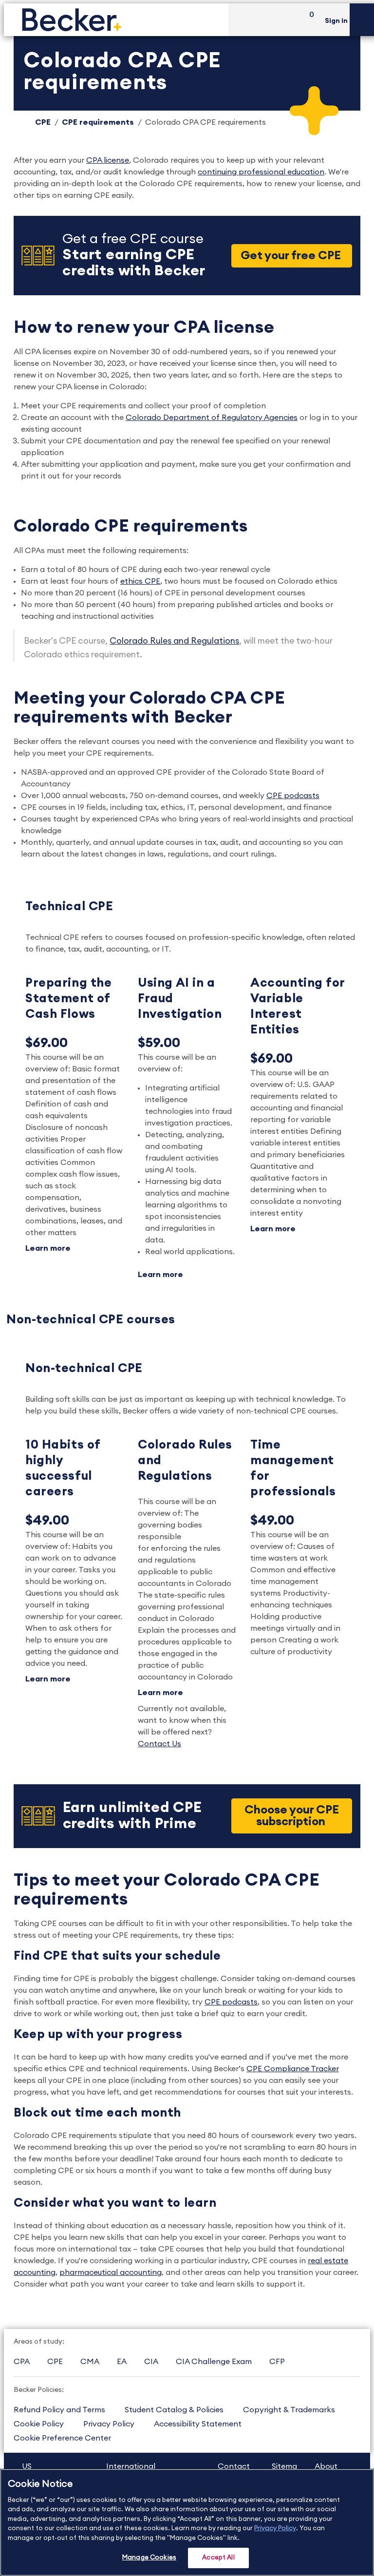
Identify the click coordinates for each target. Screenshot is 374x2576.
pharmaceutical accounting (111, 2272)
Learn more (48, 1248)
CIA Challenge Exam (214, 2362)
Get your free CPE (292, 256)
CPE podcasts (293, 796)
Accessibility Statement (198, 2424)
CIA (151, 2362)
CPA (22, 2362)
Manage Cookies (149, 2558)
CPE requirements (98, 122)
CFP (277, 2362)
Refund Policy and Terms (59, 2410)
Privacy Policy (109, 2424)
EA (122, 2362)
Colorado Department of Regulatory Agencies (212, 418)
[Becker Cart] (308, 20)
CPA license (108, 160)
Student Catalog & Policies (174, 2410)
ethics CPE (140, 581)
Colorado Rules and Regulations (174, 641)
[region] (187, 2522)
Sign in (336, 21)
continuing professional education (261, 172)
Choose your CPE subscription (292, 1816)
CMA (90, 2362)
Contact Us (159, 1744)
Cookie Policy (39, 2424)
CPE (43, 122)
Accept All (218, 2558)
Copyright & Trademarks (289, 2410)
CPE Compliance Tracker (293, 2069)
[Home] (116, 20)
